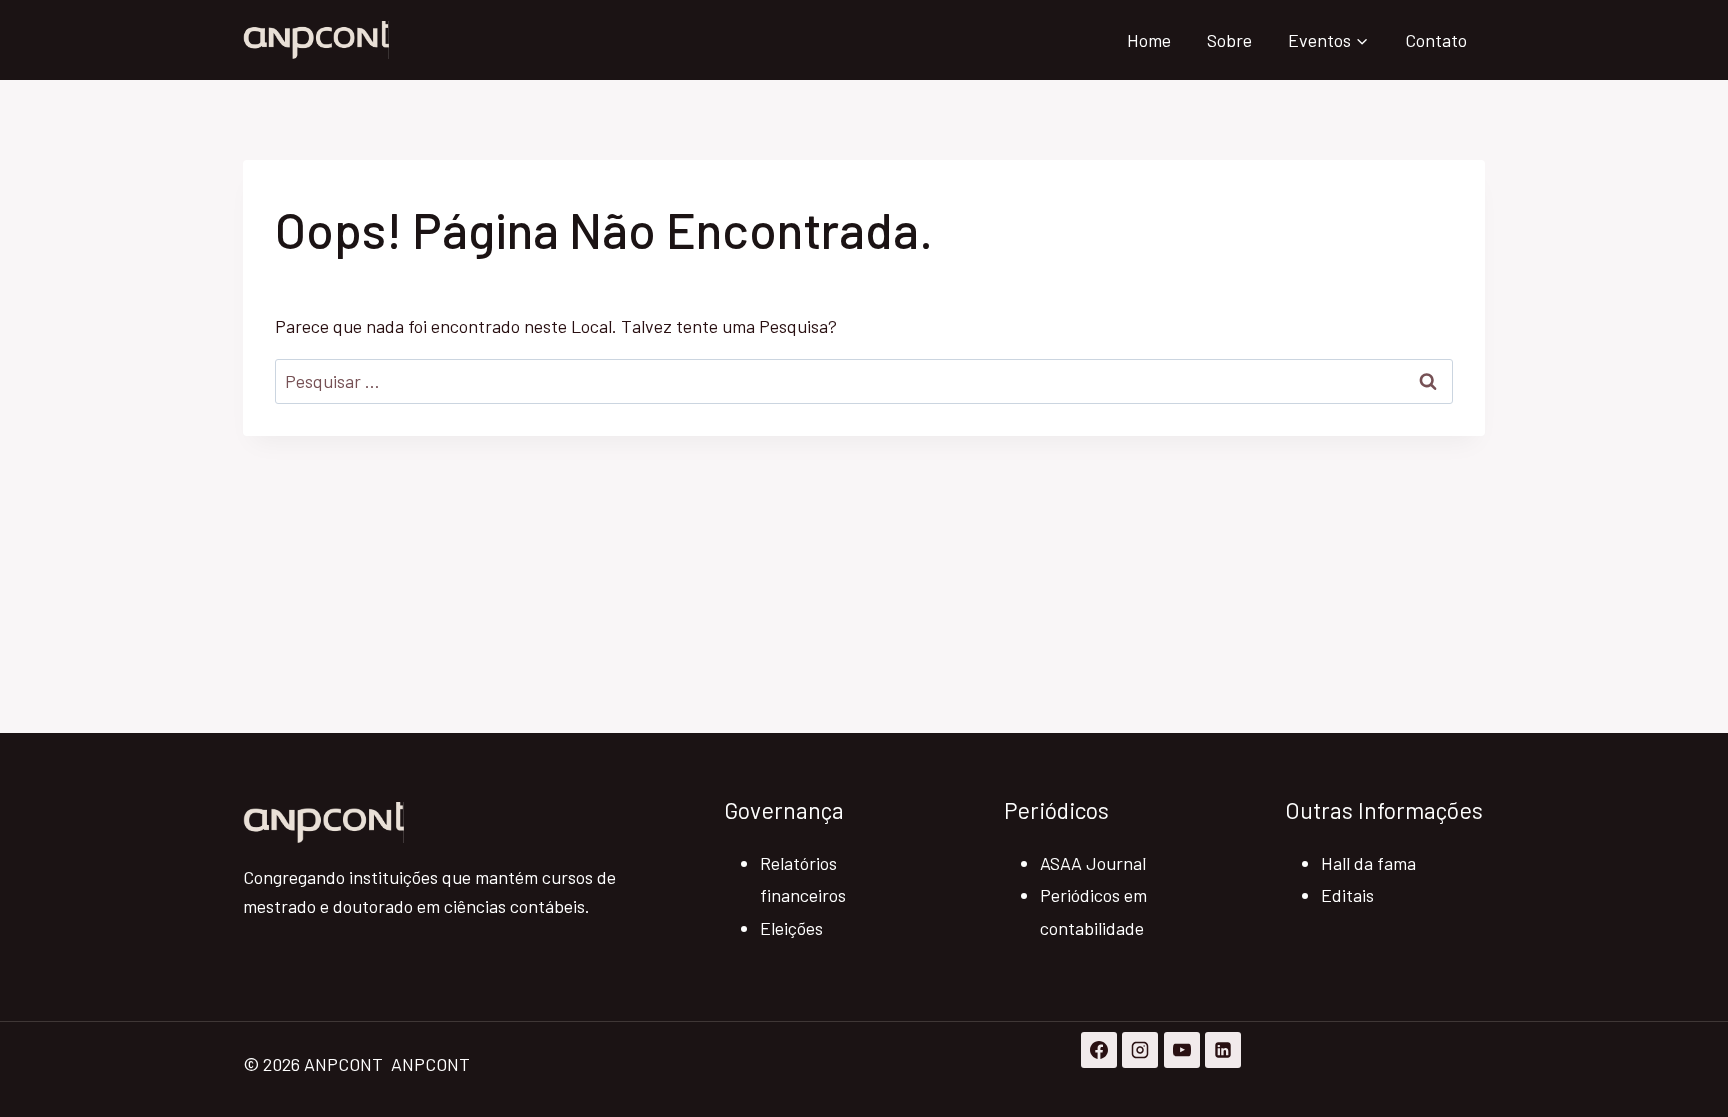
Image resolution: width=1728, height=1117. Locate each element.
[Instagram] (1140, 1050)
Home (1149, 40)
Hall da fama (1368, 863)
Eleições (791, 928)
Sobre (1229, 40)
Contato (1436, 40)
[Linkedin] (1223, 1050)
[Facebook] (1099, 1050)
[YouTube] (1182, 1050)
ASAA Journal (1093, 863)
